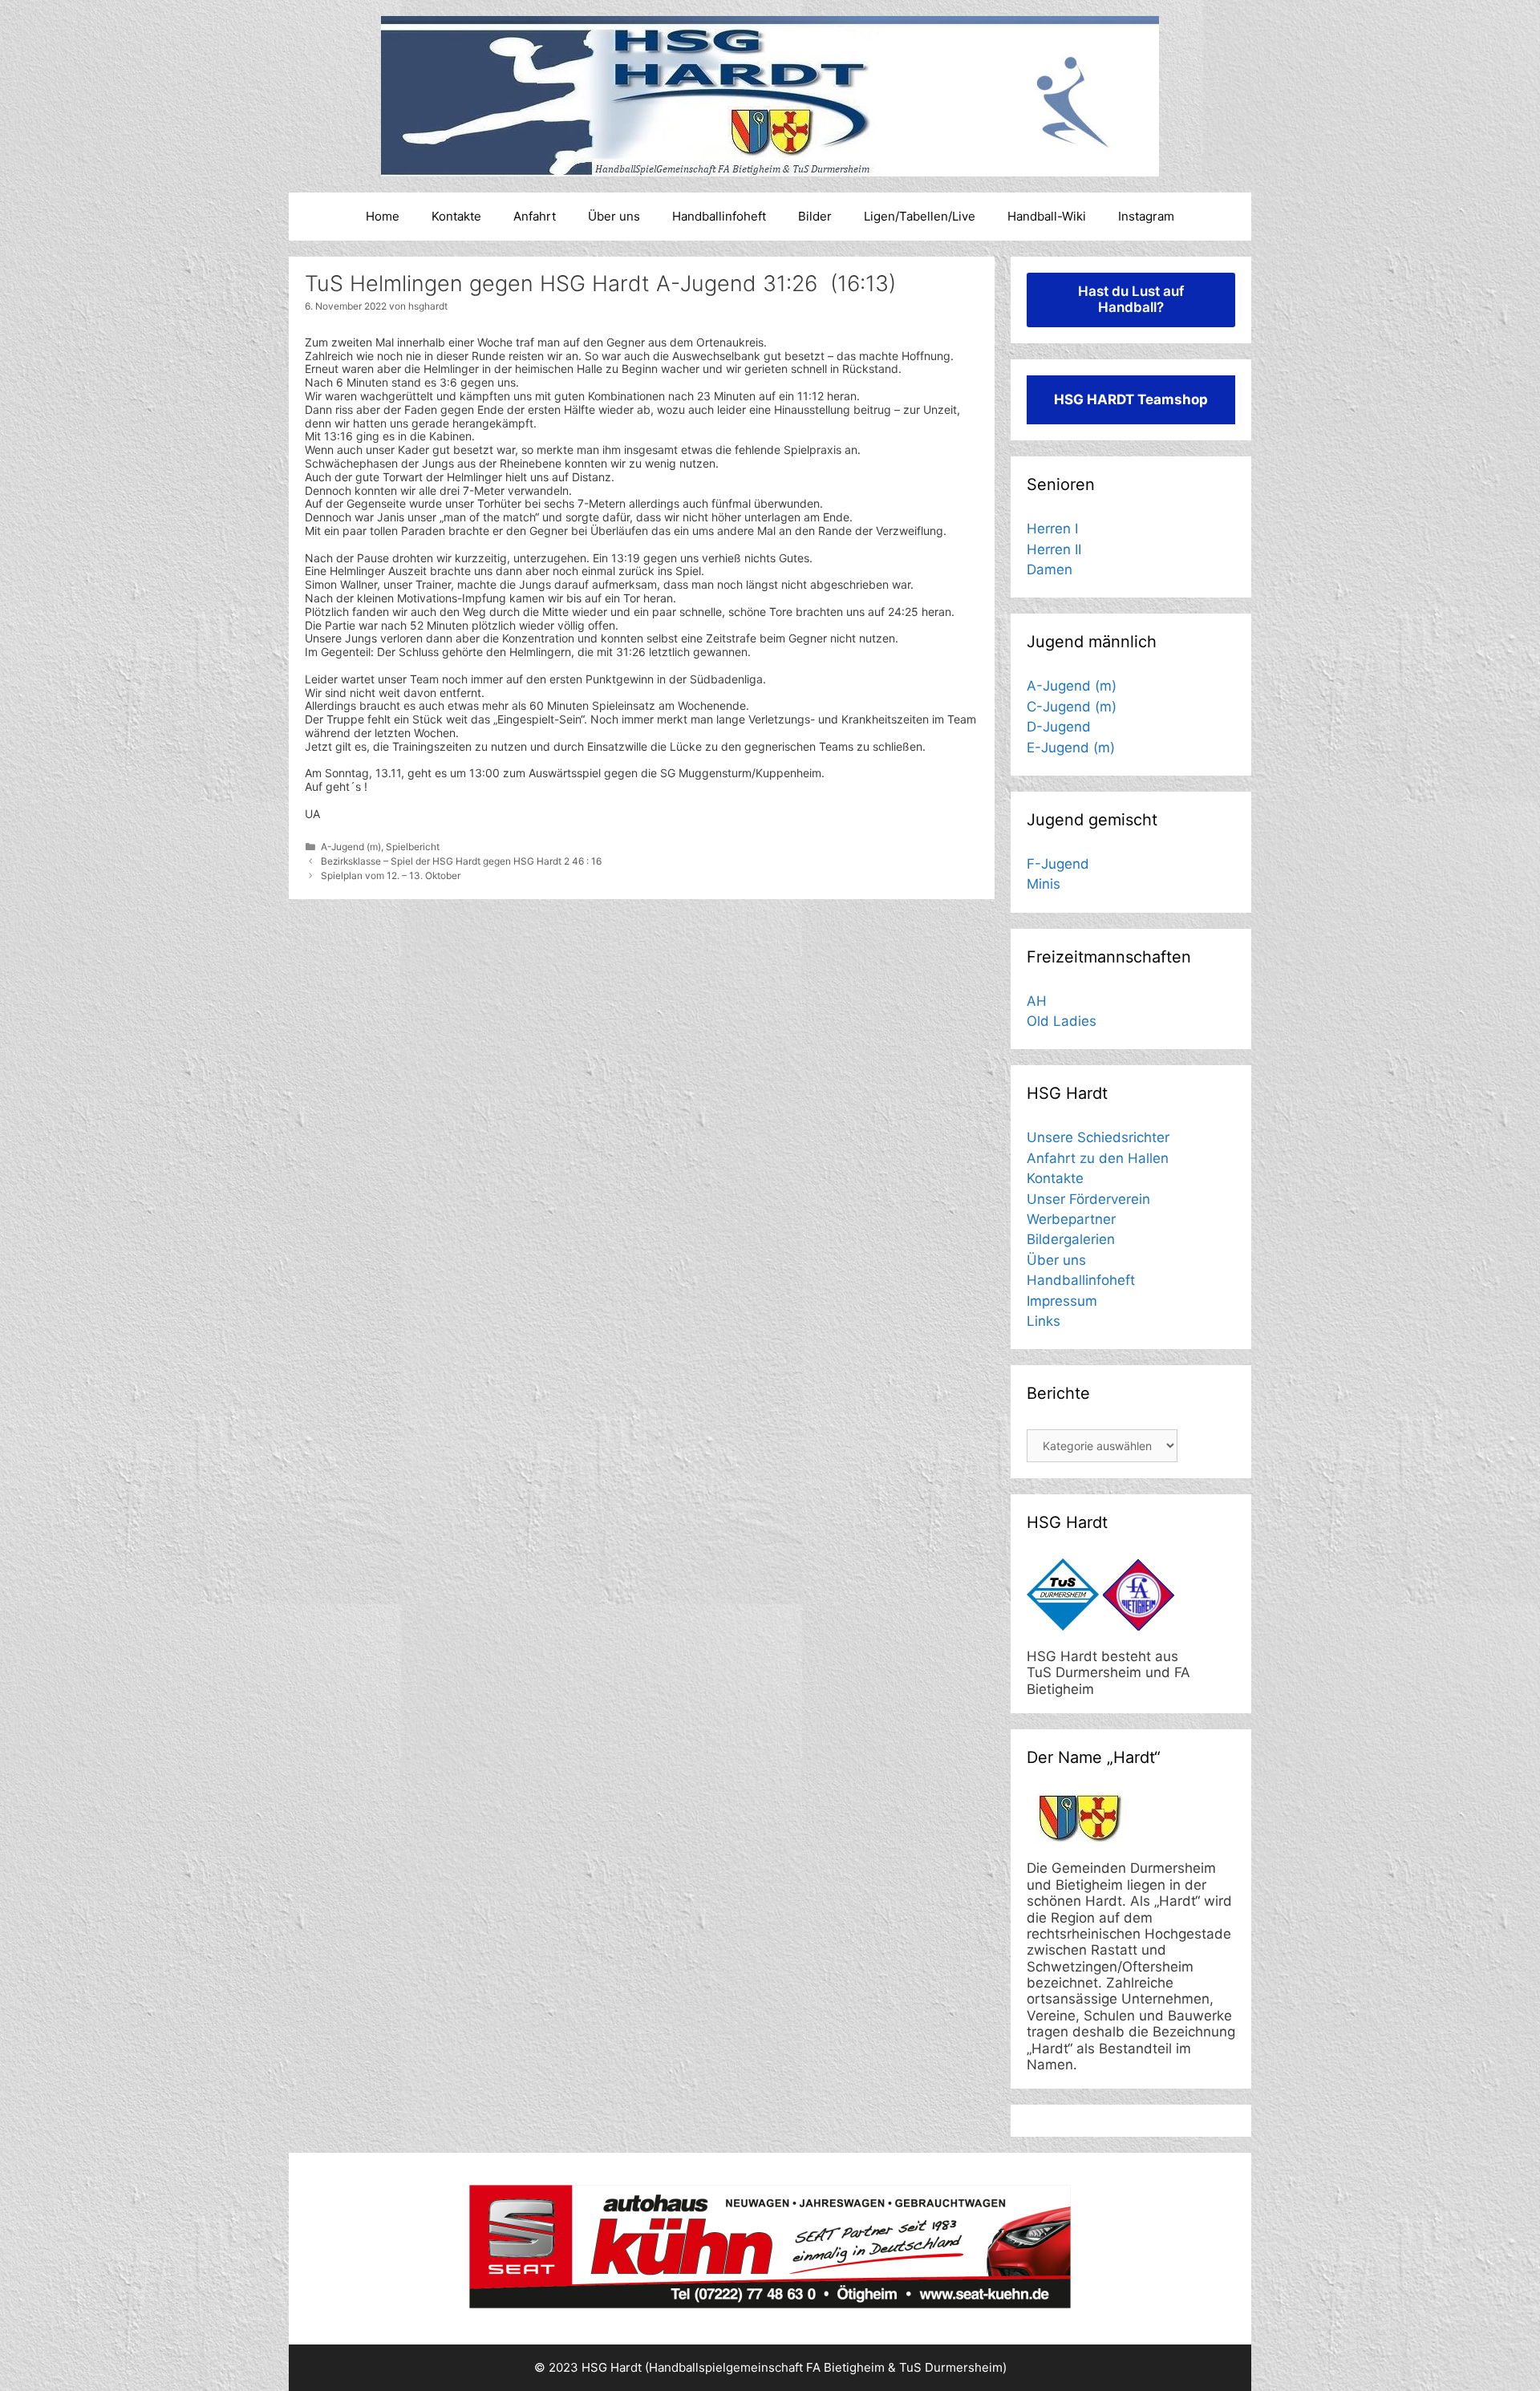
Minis (1044, 884)
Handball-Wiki (1047, 216)
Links (1044, 1321)
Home (383, 216)
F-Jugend (1058, 864)
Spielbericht (413, 847)
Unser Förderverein (1088, 1199)
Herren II (1054, 549)
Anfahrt (535, 216)
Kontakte (456, 216)
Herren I (1052, 529)
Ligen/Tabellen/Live (920, 216)
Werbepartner (1071, 1219)
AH (1037, 1001)
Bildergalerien (1071, 1239)
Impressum (1062, 1301)
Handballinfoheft (719, 216)
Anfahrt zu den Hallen (1098, 1158)
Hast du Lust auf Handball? (1131, 299)
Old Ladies (1062, 1021)
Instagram (1146, 216)
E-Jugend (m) (1071, 748)
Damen (1050, 569)
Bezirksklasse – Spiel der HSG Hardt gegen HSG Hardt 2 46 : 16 (461, 861)
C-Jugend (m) (1072, 707)
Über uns (614, 216)
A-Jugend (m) (351, 847)
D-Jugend (1059, 727)
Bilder (815, 216)
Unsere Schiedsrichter (1098, 1137)
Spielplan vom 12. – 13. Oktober (391, 875)
